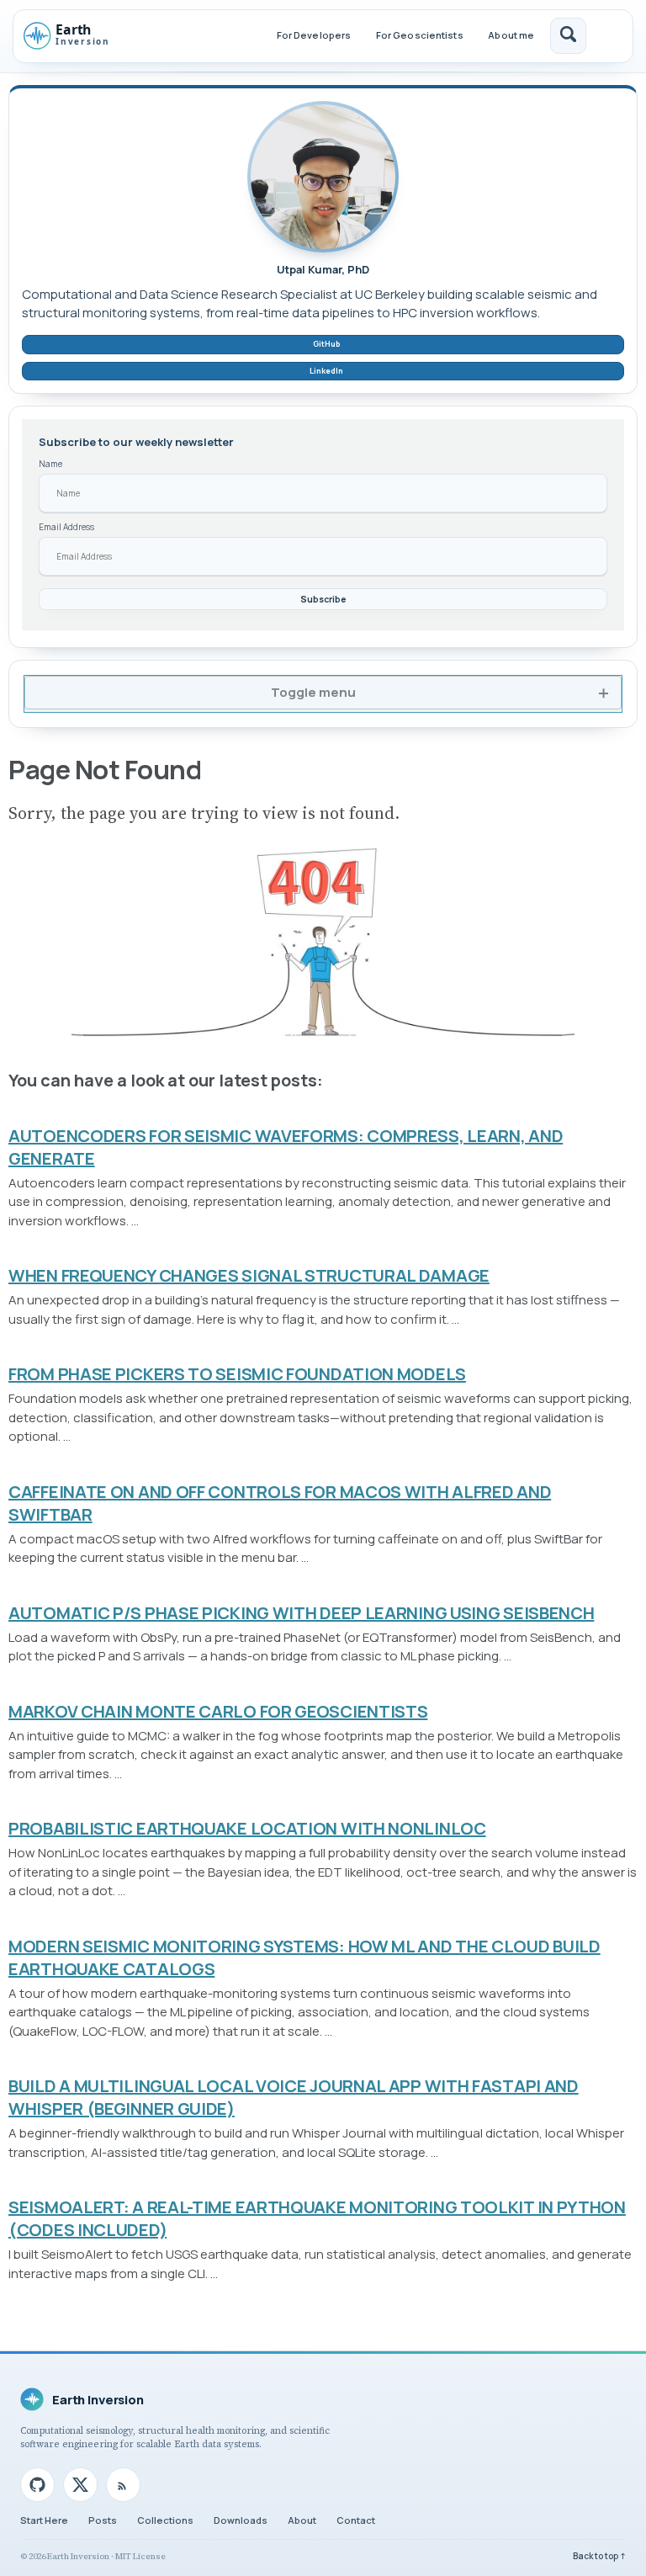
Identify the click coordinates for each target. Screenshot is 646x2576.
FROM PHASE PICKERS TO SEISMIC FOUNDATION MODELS (237, 1374)
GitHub (326, 344)
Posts (103, 2520)
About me (511, 35)
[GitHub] (37, 2485)
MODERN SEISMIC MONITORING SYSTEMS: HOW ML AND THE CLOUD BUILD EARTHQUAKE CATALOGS (304, 1957)
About (302, 2520)
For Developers (314, 35)
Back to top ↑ (599, 2556)
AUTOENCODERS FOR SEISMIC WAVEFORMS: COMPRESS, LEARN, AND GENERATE (286, 1147)
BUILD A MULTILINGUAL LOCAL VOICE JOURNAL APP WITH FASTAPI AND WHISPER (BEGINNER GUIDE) (294, 2097)
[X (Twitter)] (80, 2485)
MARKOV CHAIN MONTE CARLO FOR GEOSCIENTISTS (218, 1711)
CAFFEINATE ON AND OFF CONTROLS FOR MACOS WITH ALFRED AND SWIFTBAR (280, 1503)
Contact (356, 2520)
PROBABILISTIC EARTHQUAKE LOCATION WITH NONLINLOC (247, 1828)
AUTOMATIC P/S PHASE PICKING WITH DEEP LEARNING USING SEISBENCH (301, 1613)
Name (50, 464)
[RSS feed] (123, 2485)
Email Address (66, 527)
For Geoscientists (420, 35)
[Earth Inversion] (79, 36)
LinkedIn (326, 371)
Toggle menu (313, 692)
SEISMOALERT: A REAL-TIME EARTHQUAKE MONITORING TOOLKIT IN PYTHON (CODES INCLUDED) (317, 2218)
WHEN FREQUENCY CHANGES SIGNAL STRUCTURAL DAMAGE (249, 1275)
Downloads (241, 2520)
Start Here (44, 2520)
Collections (165, 2520)
